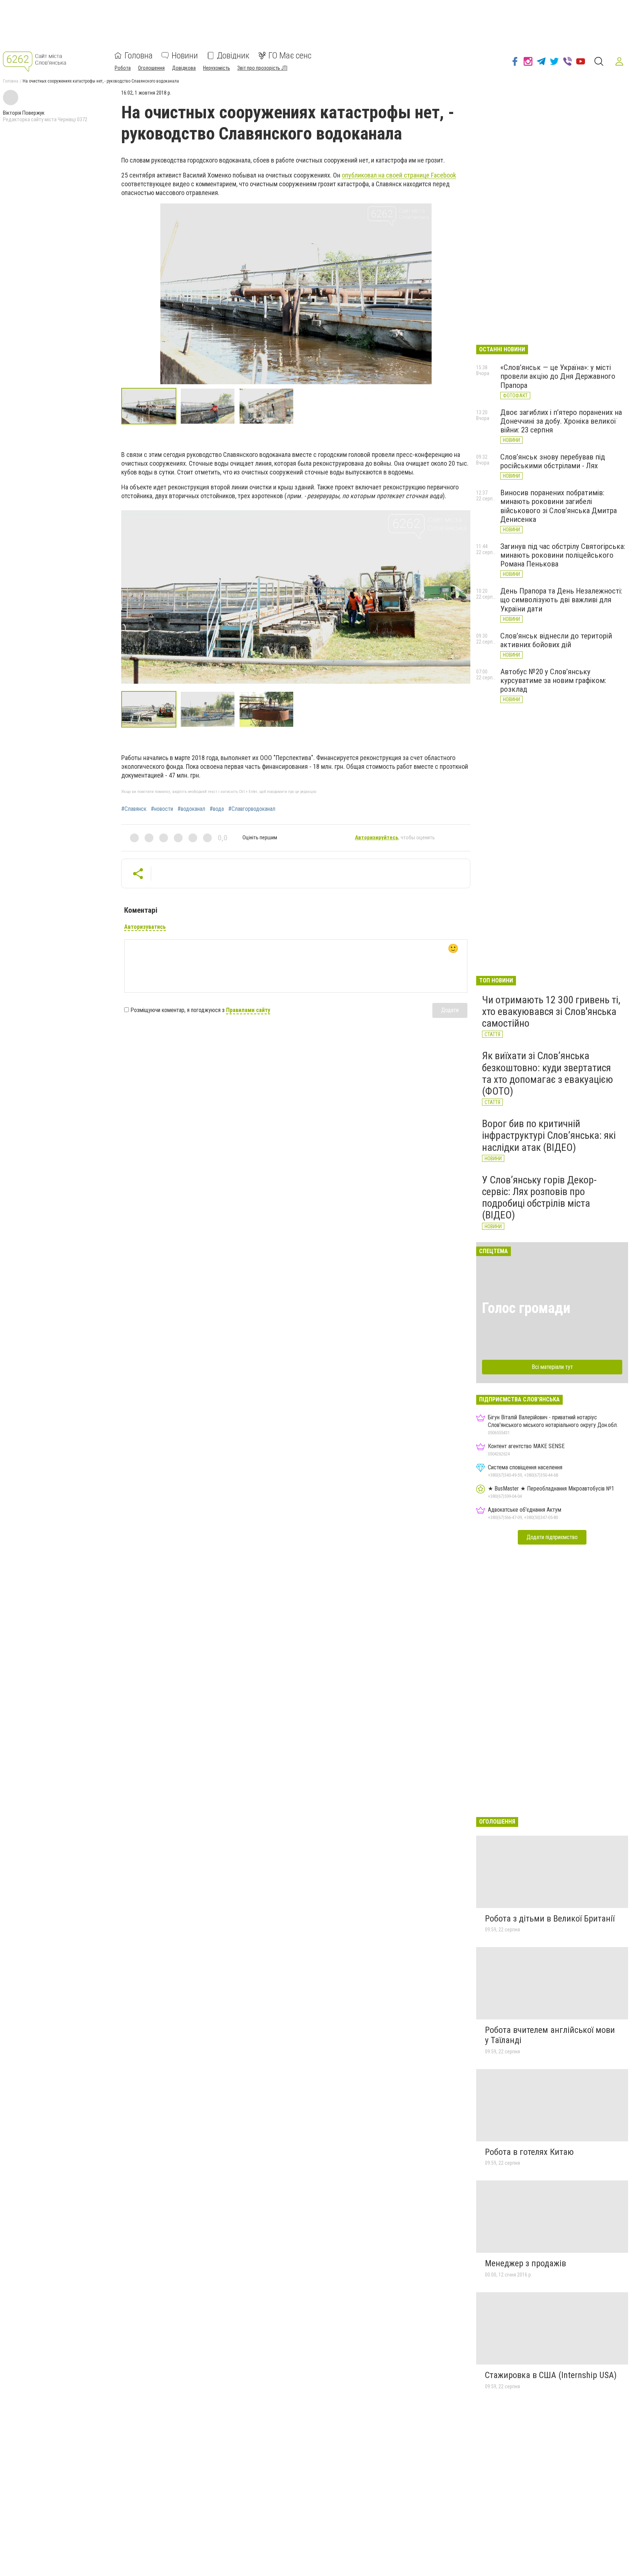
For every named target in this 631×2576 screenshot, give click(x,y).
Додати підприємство (552, 1537)
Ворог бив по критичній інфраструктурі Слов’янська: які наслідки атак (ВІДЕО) (549, 1135)
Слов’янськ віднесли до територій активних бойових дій (556, 640)
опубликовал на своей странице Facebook (399, 175)
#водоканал (191, 809)
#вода (217, 809)
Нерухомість (217, 68)
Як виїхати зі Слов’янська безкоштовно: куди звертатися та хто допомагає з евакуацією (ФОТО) (548, 1073)
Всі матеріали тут (552, 1367)
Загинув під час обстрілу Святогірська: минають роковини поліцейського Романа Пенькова (563, 555)
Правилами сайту (248, 1010)
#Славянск (134, 809)
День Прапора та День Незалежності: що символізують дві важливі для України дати (561, 600)
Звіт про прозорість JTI (262, 68)
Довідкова (184, 68)
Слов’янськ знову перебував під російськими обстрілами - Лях (553, 461)
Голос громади (526, 1308)
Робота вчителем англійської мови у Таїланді (550, 2035)
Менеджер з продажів (525, 2263)
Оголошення (151, 68)
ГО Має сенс (290, 56)
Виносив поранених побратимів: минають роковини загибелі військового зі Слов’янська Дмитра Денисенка (559, 506)
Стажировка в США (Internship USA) (551, 2375)
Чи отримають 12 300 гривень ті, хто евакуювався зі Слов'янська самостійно (551, 1012)
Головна (139, 56)
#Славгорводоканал (252, 809)
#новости (162, 809)
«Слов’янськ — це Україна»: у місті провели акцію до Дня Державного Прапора (558, 376)
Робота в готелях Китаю (529, 2152)
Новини (185, 56)
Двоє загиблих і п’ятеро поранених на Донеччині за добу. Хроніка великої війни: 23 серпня (561, 421)
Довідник (233, 56)
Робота (123, 68)
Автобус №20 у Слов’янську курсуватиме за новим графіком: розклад (553, 680)
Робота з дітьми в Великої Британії (550, 1919)
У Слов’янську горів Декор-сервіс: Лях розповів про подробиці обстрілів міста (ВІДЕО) (539, 1198)
